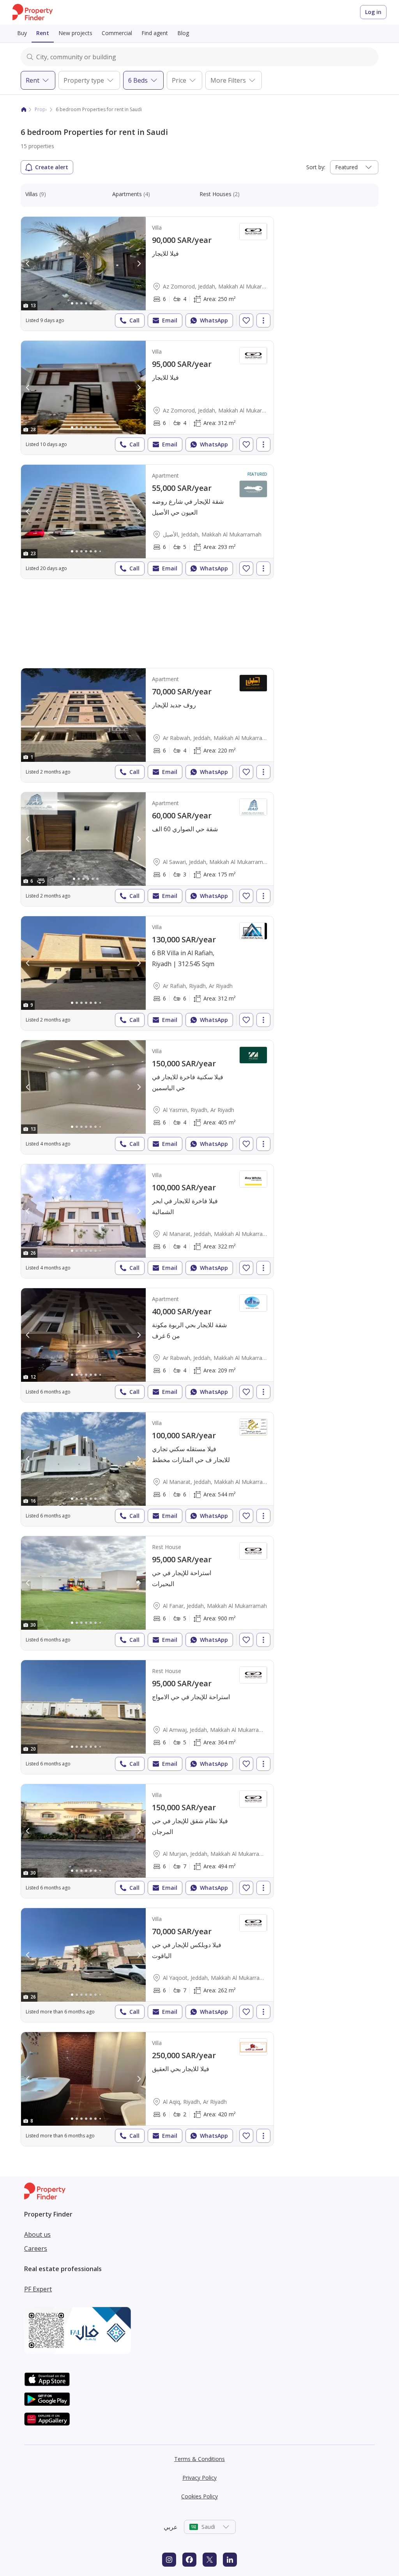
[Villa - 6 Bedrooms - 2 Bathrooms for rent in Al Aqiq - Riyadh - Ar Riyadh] (147, 2089)
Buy (22, 33)
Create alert (52, 167)
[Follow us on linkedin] (230, 2560)
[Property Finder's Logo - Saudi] (33, 12)
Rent (43, 33)
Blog (183, 33)
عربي (171, 2527)
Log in (373, 12)
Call (134, 320)
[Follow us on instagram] (169, 2560)
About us (37, 2234)
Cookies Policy (199, 2496)
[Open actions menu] (263, 320)
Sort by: (316, 167)
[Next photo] (139, 264)
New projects (75, 33)
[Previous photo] (28, 264)
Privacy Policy (199, 2478)
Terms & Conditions (199, 2459)
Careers (36, 2248)
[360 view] (41, 881)
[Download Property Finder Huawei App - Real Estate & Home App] (47, 2419)
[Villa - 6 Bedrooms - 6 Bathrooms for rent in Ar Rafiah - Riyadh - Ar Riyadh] (147, 973)
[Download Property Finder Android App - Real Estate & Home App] (47, 2399)
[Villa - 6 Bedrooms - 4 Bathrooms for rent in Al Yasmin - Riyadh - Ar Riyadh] (147, 1097)
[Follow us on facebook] (189, 2560)
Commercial (117, 33)
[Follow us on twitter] (210, 2560)
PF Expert (38, 2289)
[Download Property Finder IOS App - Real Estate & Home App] (47, 2379)
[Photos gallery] (83, 264)
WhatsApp (214, 320)
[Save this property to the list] (246, 320)
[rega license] (199, 2330)
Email (170, 320)
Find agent (155, 33)
